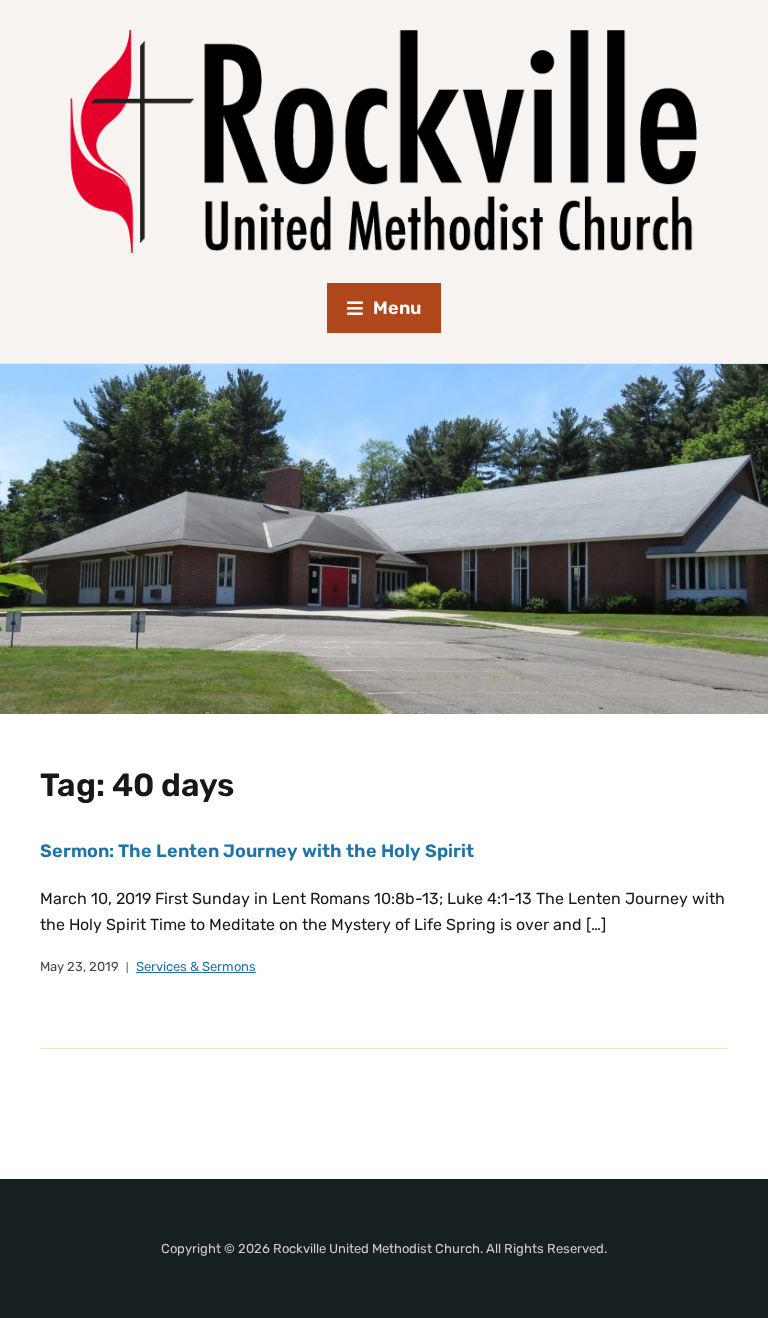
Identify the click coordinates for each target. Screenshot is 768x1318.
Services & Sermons (196, 966)
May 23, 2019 (79, 966)
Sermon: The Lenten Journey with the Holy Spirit (257, 851)
